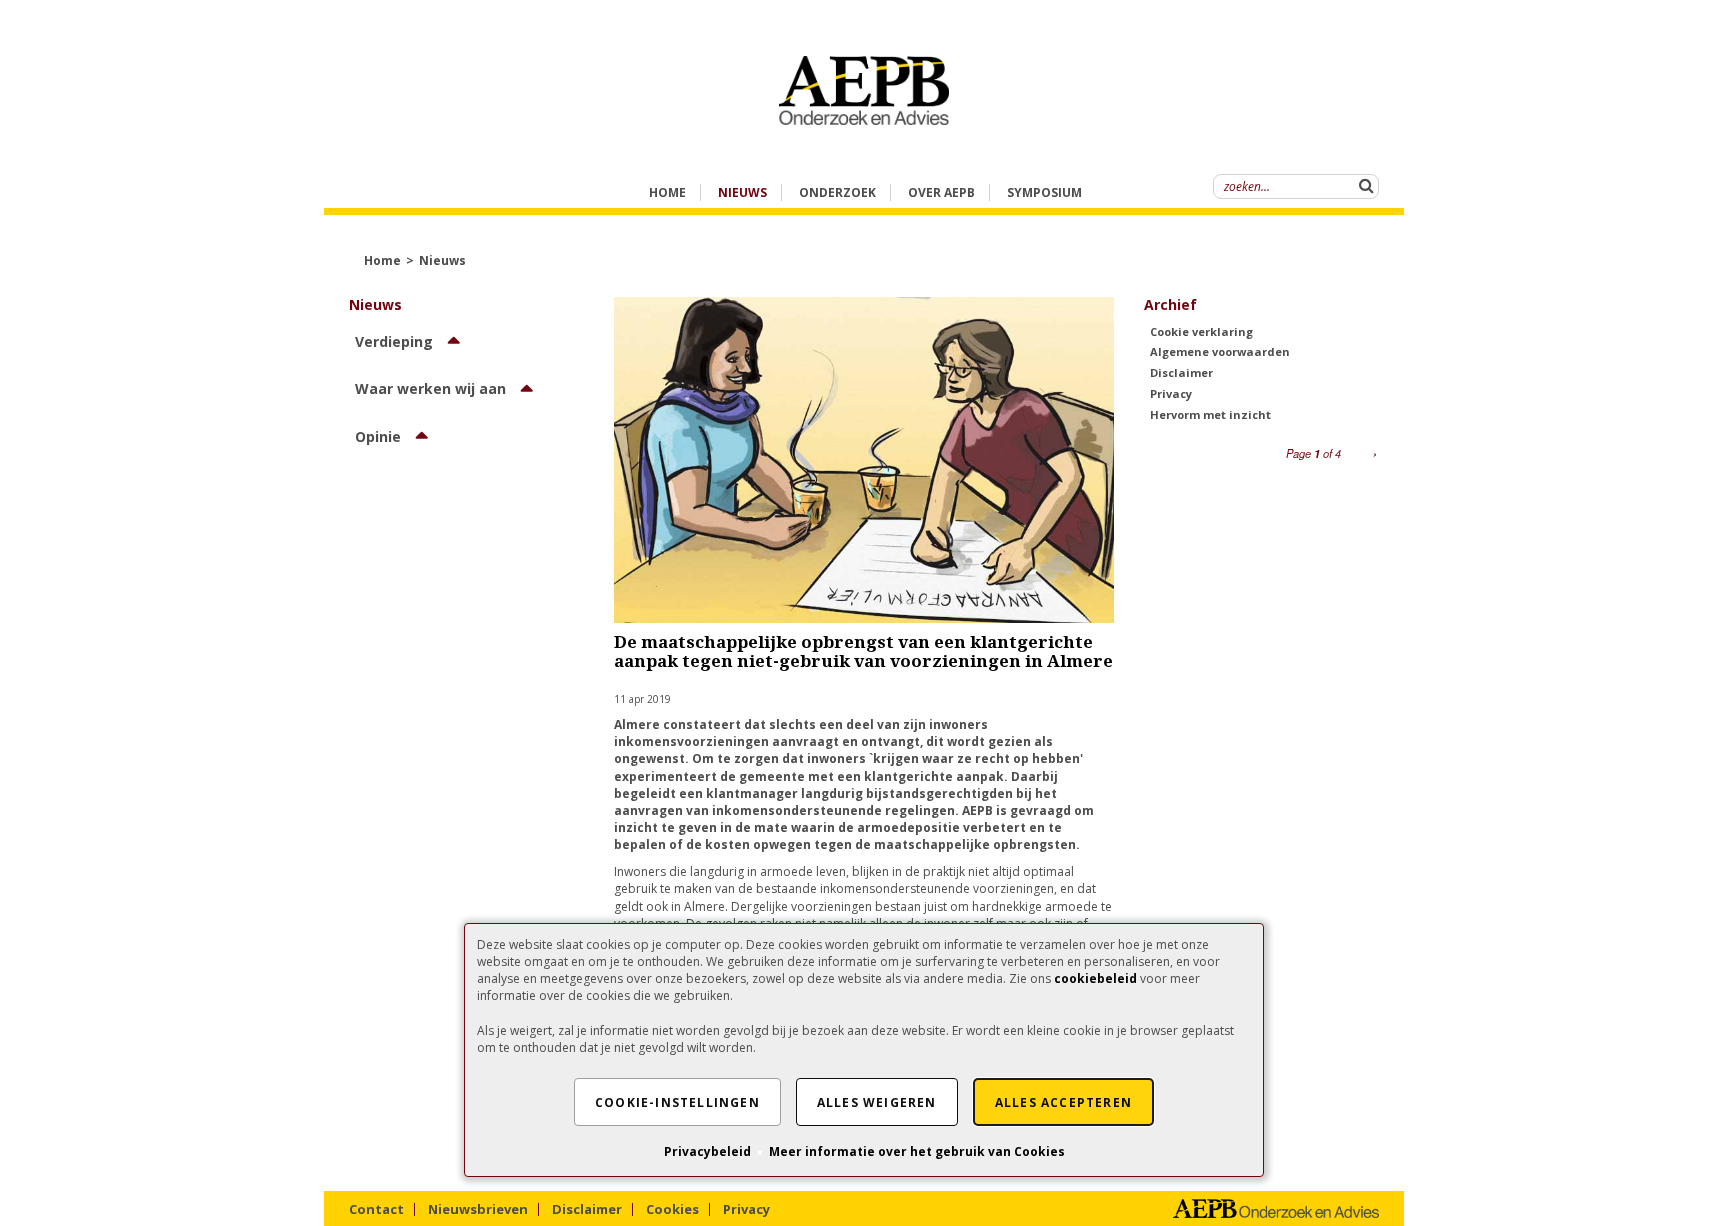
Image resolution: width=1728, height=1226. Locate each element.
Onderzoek (837, 192)
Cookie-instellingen (677, 1102)
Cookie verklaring (1201, 331)
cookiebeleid (1095, 978)
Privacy (1171, 393)
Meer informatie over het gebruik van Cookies (917, 1151)
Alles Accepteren (1063, 1102)
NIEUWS (742, 192)
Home (667, 192)
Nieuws (442, 260)
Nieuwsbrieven (478, 1209)
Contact (376, 1209)
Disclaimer (1181, 372)
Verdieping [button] (394, 341)
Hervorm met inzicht (1210, 414)
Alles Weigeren (877, 1102)
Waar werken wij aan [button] (430, 388)
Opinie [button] (378, 436)
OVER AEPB (941, 192)
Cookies (672, 1209)
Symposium (1044, 192)
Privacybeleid (707, 1151)
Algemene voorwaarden (1220, 351)
